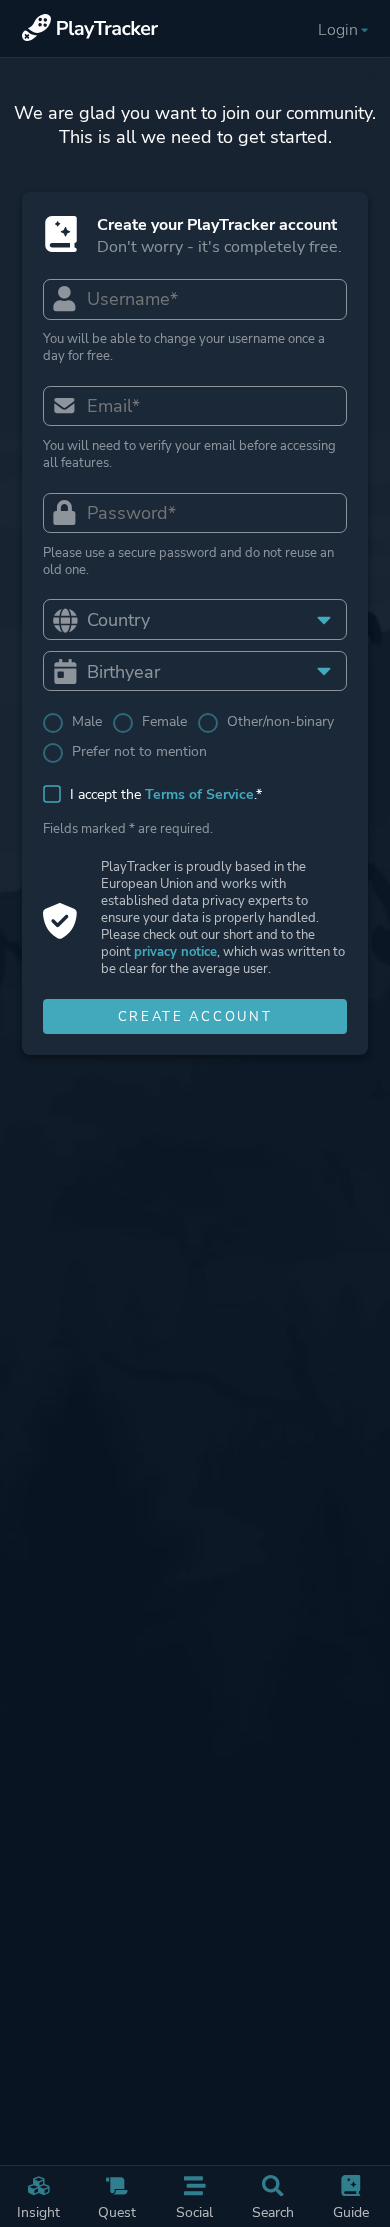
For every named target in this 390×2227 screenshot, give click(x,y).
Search (273, 2212)
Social (194, 2212)
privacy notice (175, 951)
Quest (117, 2212)
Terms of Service (199, 794)
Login (338, 30)
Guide (351, 2212)
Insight (38, 2212)
